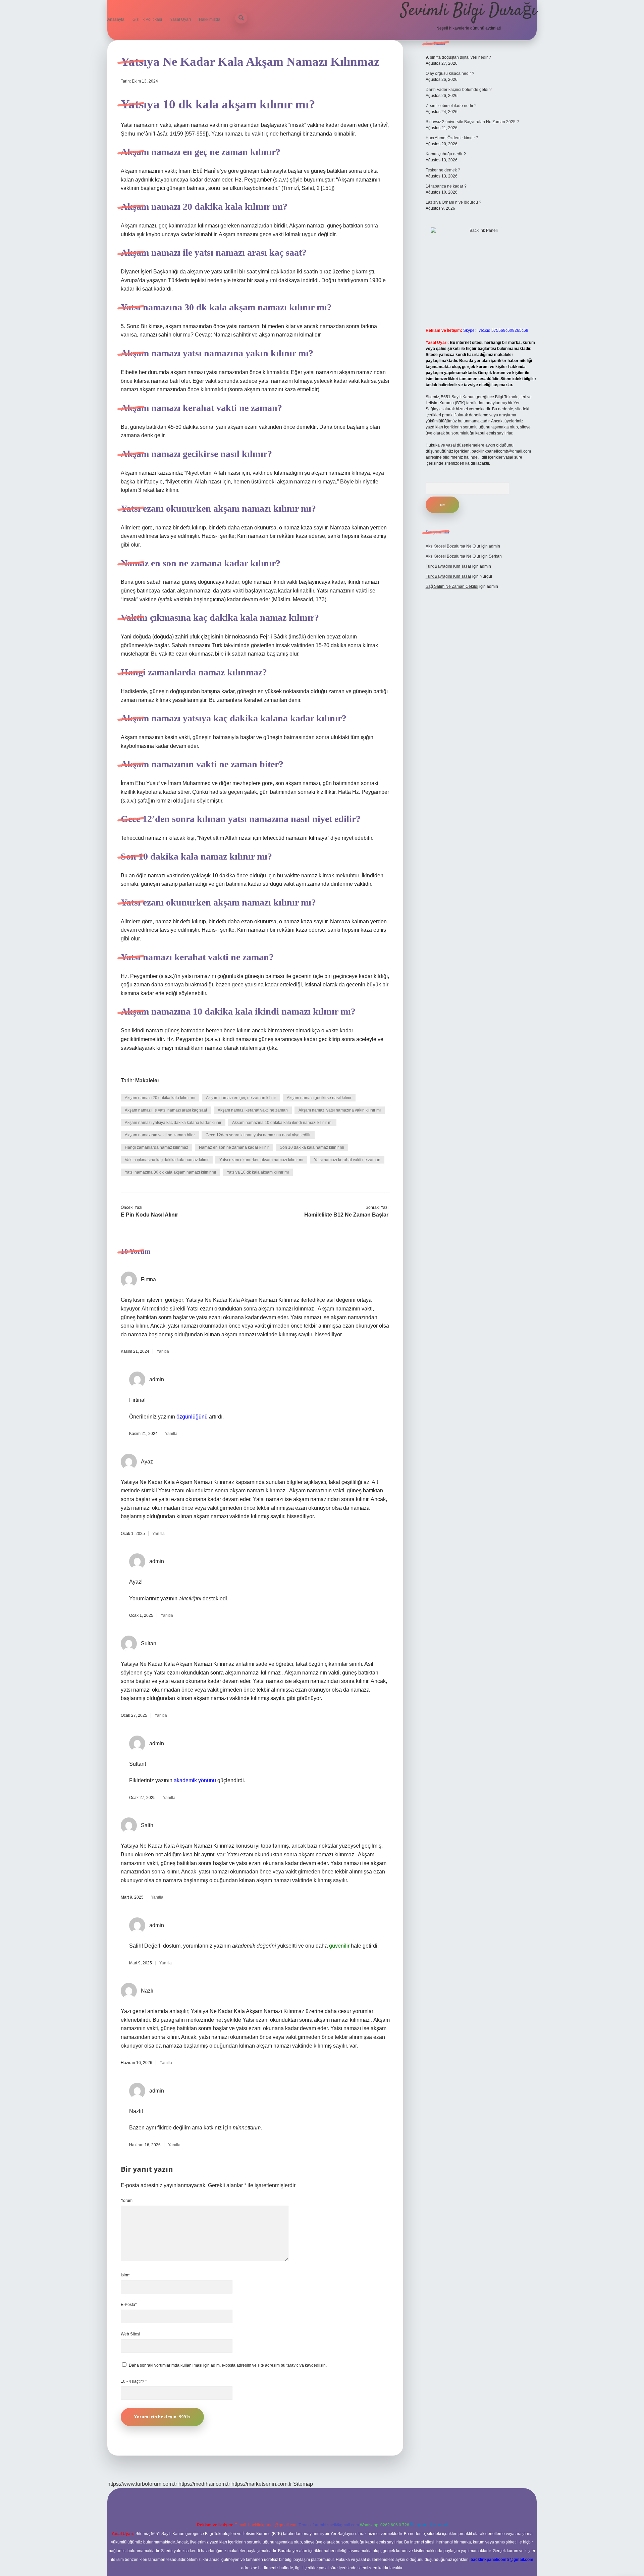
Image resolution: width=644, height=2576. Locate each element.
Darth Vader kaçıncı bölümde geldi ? (459, 90)
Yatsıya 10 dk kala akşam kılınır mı (258, 1172)
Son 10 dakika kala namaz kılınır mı (312, 1147)
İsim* (125, 2275)
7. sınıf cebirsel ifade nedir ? (451, 106)
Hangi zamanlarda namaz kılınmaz (156, 1147)
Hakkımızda (210, 19)
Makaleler (147, 1080)
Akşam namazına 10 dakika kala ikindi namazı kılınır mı (282, 1123)
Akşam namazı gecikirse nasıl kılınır (319, 1098)
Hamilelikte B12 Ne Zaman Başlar (346, 1215)
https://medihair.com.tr (204, 2484)
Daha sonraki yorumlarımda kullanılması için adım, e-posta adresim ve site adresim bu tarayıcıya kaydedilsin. (228, 2365)
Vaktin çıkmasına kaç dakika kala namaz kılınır (167, 1160)
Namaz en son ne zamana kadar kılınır (234, 1147)
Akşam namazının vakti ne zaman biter (160, 1135)
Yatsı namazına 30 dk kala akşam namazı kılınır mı (170, 1172)
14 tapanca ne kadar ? (446, 186)
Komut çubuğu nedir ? (446, 154)
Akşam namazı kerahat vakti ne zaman (253, 1110)
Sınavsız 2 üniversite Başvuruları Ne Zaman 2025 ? (472, 122)
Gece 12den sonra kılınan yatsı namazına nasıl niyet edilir (258, 1135)
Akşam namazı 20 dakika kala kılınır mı (160, 1098)
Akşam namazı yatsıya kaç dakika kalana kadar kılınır (173, 1123)
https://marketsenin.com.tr (262, 2484)
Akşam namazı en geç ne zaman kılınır (241, 1098)
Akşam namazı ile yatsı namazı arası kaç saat (166, 1110)
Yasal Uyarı (180, 19)
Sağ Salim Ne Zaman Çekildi (452, 586)
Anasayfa (116, 19)
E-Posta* (129, 2305)
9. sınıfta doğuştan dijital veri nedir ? (458, 57)
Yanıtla (163, 1351)
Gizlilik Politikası (147, 19)
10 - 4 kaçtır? (134, 2381)
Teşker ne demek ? (443, 170)
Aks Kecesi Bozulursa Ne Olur (453, 546)
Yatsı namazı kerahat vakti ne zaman (347, 1160)
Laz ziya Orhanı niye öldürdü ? (453, 202)
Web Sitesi (130, 2334)
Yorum (127, 2201)
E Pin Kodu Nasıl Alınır (149, 1215)
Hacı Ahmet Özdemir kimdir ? (452, 138)
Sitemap (303, 2484)
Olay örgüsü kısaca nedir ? (450, 73)
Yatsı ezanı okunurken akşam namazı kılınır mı (261, 1160)
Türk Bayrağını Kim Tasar (448, 566)
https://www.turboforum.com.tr (142, 2484)
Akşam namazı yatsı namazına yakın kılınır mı (340, 1110)
